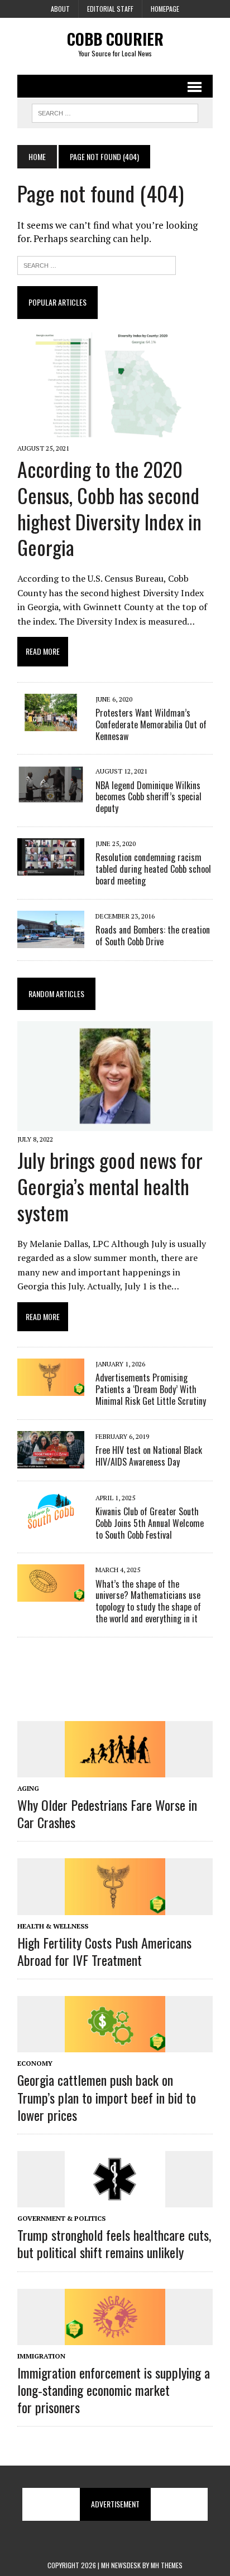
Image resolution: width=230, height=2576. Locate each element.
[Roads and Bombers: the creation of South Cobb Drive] (51, 940)
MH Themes (167, 2565)
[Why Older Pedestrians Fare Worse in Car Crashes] (115, 1770)
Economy (35, 2063)
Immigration (41, 2356)
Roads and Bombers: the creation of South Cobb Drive (153, 936)
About (60, 9)
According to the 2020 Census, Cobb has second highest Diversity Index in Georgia (109, 508)
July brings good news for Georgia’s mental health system (110, 1186)
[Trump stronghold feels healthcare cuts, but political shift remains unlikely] (115, 2200)
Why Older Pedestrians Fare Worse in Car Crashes (107, 1813)
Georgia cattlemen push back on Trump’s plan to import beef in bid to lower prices (107, 2097)
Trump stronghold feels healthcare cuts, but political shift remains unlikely (114, 2243)
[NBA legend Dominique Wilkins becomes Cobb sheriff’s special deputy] (51, 796)
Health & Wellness (53, 1926)
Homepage (165, 9)
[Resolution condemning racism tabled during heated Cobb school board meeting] (51, 868)
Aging (28, 1788)
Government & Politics (61, 2218)
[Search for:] (97, 264)
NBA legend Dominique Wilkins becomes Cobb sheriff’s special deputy (148, 797)
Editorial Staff (110, 9)
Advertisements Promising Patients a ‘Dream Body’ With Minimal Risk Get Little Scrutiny (151, 1389)
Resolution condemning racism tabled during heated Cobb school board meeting (153, 869)
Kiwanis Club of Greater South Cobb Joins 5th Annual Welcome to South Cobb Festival (150, 1523)
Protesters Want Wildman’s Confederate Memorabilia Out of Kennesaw (151, 724)
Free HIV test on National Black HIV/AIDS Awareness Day (149, 1456)
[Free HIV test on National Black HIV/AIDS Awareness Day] (51, 1461)
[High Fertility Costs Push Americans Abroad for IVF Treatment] (115, 1907)
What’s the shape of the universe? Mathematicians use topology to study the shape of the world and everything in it (148, 1601)
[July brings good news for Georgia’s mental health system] (115, 1123)
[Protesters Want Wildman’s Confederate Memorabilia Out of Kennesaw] (51, 723)
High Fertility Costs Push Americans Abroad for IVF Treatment (104, 1951)
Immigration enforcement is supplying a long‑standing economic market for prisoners (114, 2390)
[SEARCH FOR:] (115, 112)
